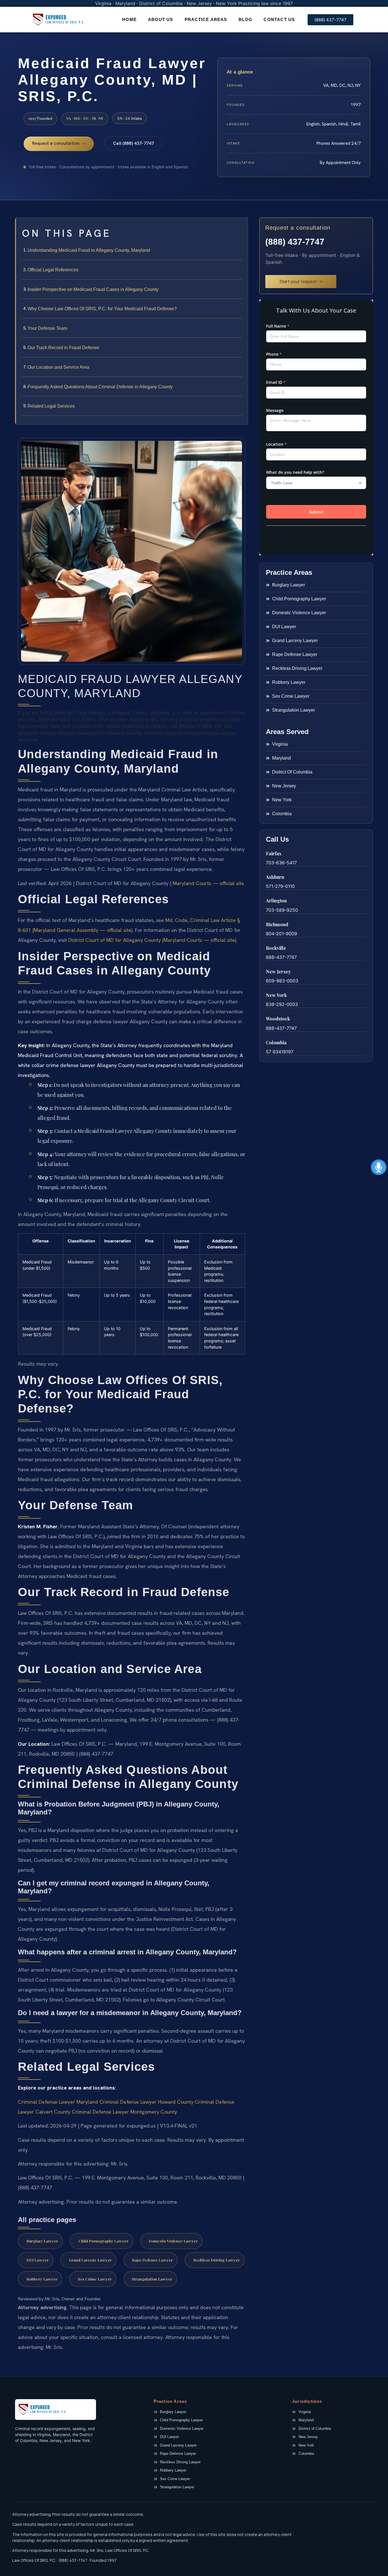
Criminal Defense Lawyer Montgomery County (124, 2112)
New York (276, 995)
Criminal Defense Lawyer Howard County (146, 2102)
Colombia (276, 1042)
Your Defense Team (47, 328)
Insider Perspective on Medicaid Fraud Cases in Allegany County (93, 289)
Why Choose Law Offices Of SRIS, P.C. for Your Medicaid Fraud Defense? (102, 309)
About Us (161, 19)
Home (129, 19)
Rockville (276, 948)
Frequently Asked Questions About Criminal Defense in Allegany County (100, 387)
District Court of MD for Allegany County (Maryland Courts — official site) (152, 940)
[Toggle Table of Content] (241, 227)
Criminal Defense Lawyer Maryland (58, 2102)
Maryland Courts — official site (208, 883)
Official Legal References (53, 270)
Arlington (276, 901)
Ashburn (275, 877)
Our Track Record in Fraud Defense (63, 348)
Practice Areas (206, 19)
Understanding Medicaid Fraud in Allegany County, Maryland (89, 250)
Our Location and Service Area (58, 367)
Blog (246, 19)
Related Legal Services (51, 406)
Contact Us (279, 19)
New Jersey (278, 971)
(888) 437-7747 (295, 242)
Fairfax (274, 853)
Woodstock (278, 1019)
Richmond (277, 924)
